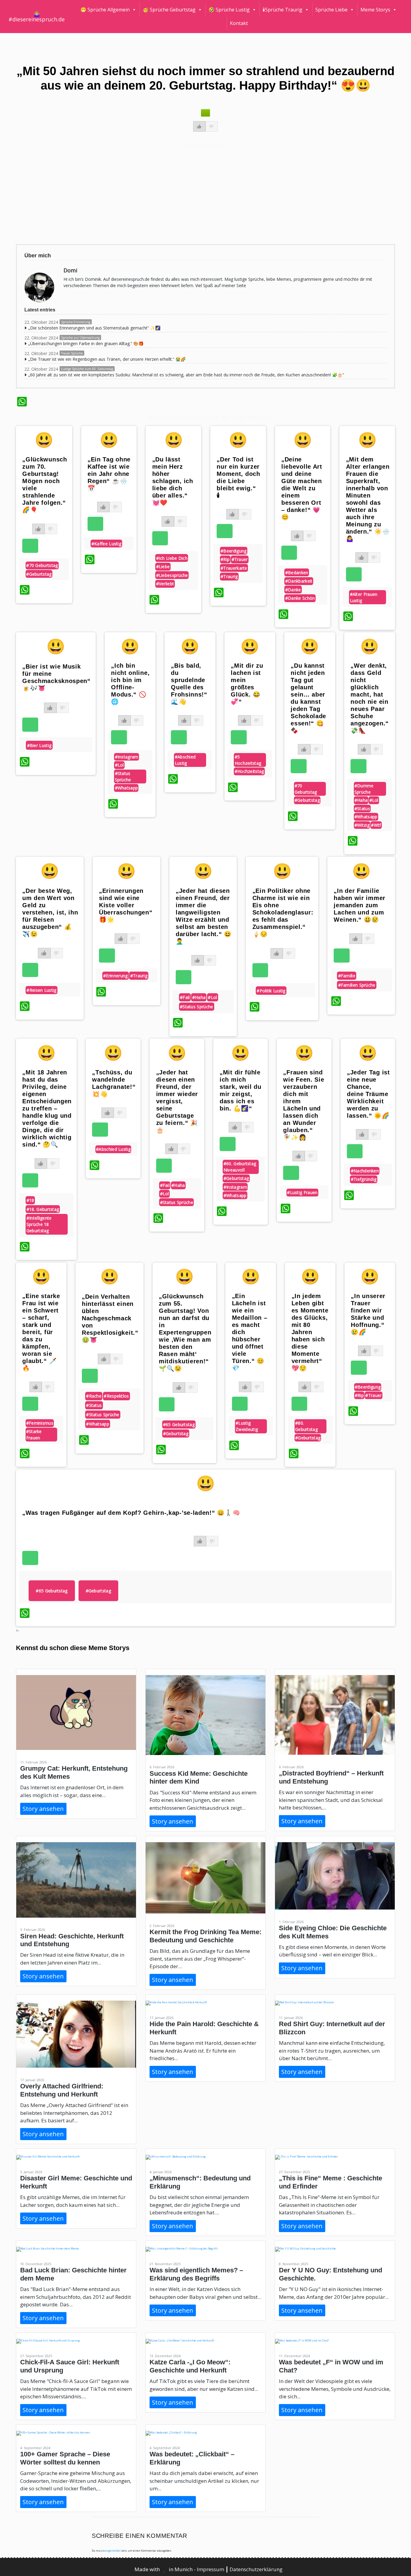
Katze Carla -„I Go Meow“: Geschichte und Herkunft (190, 2366)
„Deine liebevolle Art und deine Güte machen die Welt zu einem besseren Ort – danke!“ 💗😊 (302, 488)
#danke (293, 590)
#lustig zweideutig (247, 1426)
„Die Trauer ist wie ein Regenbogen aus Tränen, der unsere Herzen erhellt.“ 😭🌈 (107, 359)
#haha (361, 800)
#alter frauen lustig (364, 597)
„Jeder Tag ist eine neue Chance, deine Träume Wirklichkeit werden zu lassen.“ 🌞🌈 (368, 1094)
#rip (225, 559)
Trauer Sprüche (72, 353)
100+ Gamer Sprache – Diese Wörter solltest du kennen (65, 2458)
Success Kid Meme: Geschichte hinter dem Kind (199, 1777)
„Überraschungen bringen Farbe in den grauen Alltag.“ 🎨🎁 (86, 343)
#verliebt (165, 584)
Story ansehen (43, 1809)
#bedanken (297, 573)
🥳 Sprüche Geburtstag (169, 10)
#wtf (376, 825)
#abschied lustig (185, 760)
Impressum (211, 2569)
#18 (30, 1200)
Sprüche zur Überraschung (80, 338)
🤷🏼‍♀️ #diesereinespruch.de (37, 17)
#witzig (362, 825)
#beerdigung (233, 551)
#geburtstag (39, 574)
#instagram (127, 757)
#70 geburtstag (42, 565)
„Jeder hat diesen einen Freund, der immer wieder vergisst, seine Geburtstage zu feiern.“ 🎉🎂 (177, 1101)
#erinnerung (115, 976)
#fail (185, 997)
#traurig (229, 576)
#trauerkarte (234, 568)
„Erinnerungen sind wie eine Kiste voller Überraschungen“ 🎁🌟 (126, 905)
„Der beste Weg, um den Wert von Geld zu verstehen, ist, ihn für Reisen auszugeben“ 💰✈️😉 (50, 912)
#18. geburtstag (43, 1209)
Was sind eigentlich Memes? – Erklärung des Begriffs (196, 2274)
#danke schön (300, 598)
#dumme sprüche (364, 789)
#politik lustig (271, 991)
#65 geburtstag (179, 1424)
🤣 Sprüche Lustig (229, 10)
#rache (94, 1396)
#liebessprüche (172, 575)
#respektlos (116, 1396)
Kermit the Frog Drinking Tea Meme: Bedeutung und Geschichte (205, 1936)
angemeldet (113, 2551)
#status (362, 809)
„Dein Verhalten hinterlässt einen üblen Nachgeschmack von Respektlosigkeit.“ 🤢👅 (110, 1318)
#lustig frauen (302, 1192)
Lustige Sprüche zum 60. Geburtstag (87, 369)
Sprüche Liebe (331, 10)
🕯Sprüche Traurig (283, 10)
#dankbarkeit (299, 581)
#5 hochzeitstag (248, 760)
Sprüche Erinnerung (76, 322)
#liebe (163, 567)
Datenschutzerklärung (256, 2569)
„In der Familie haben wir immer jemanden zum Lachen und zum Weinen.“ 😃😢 (360, 905)
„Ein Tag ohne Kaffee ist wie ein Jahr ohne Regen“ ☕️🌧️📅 (109, 474)
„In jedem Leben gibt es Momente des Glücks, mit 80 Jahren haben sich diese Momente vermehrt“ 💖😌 (310, 1332)
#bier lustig (39, 745)
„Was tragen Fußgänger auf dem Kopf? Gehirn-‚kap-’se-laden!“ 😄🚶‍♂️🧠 (131, 1513)
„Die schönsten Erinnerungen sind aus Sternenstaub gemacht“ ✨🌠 (94, 328)
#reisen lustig (41, 990)
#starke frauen (34, 1435)
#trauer (240, 559)
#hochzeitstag (249, 771)
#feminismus (40, 1423)
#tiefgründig (364, 1179)
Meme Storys (375, 10)
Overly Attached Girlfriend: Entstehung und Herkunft (62, 2090)
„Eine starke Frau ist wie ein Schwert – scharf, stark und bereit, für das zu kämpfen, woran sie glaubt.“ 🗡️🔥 (41, 1332)
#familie (347, 976)
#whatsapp (127, 788)
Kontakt (239, 23)
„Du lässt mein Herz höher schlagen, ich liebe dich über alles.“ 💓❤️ (173, 481)
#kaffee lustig (106, 544)
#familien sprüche (357, 985)
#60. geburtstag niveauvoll (240, 1167)
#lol (119, 765)
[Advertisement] (197, 194)
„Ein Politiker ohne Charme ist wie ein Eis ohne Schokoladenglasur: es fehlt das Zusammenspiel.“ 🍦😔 (283, 912)
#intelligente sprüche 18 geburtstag (39, 1224)
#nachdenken (365, 1171)
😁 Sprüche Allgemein (105, 10)
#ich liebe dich (172, 558)
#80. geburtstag (306, 1426)
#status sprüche (123, 776)
